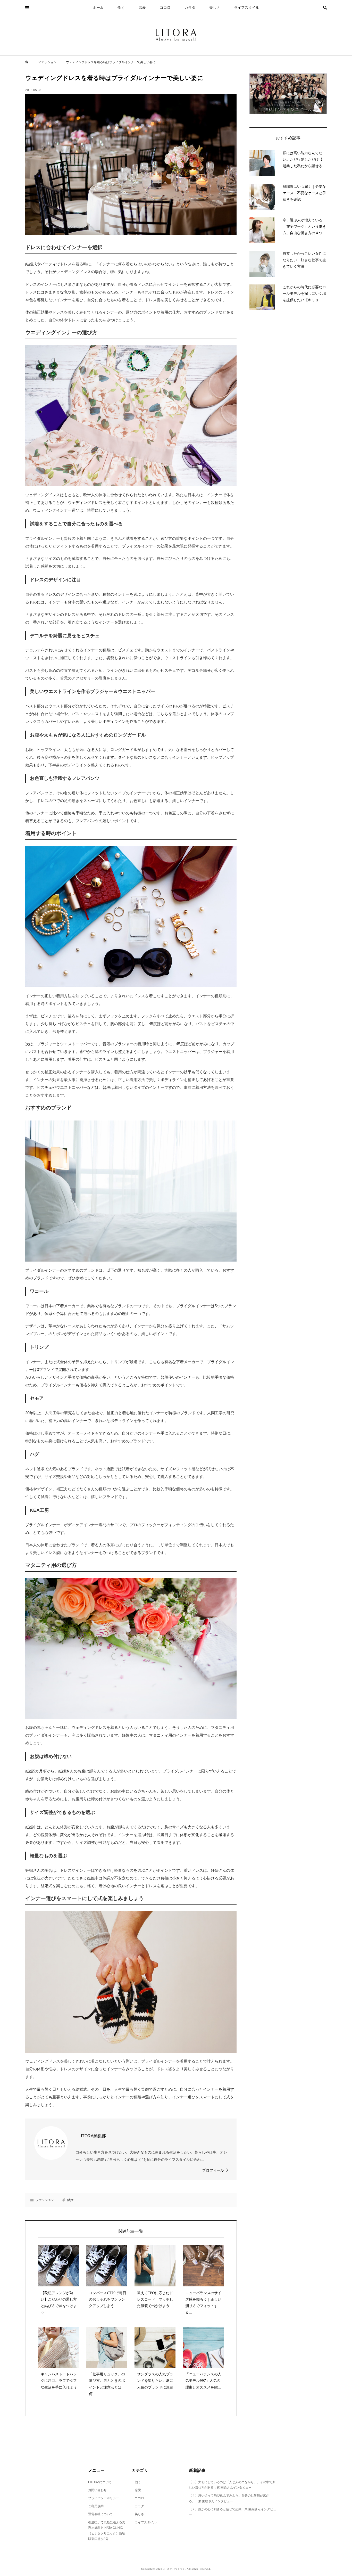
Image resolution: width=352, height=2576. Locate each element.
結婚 (70, 2200)
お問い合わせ (97, 2490)
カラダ (190, 7)
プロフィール (213, 2170)
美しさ (215, 7)
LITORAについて (100, 2482)
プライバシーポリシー (104, 2498)
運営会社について (100, 2514)
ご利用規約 (96, 2506)
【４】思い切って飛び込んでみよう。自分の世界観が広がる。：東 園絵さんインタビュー (229, 2498)
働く (121, 7)
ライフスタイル (247, 7)
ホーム (98, 7)
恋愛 (142, 7)
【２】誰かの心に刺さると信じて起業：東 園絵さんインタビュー (233, 2512)
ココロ (165, 7)
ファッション (45, 2200)
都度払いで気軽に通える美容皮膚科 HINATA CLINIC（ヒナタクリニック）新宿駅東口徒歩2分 (107, 2531)
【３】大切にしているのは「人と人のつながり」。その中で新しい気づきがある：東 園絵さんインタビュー (232, 2485)
